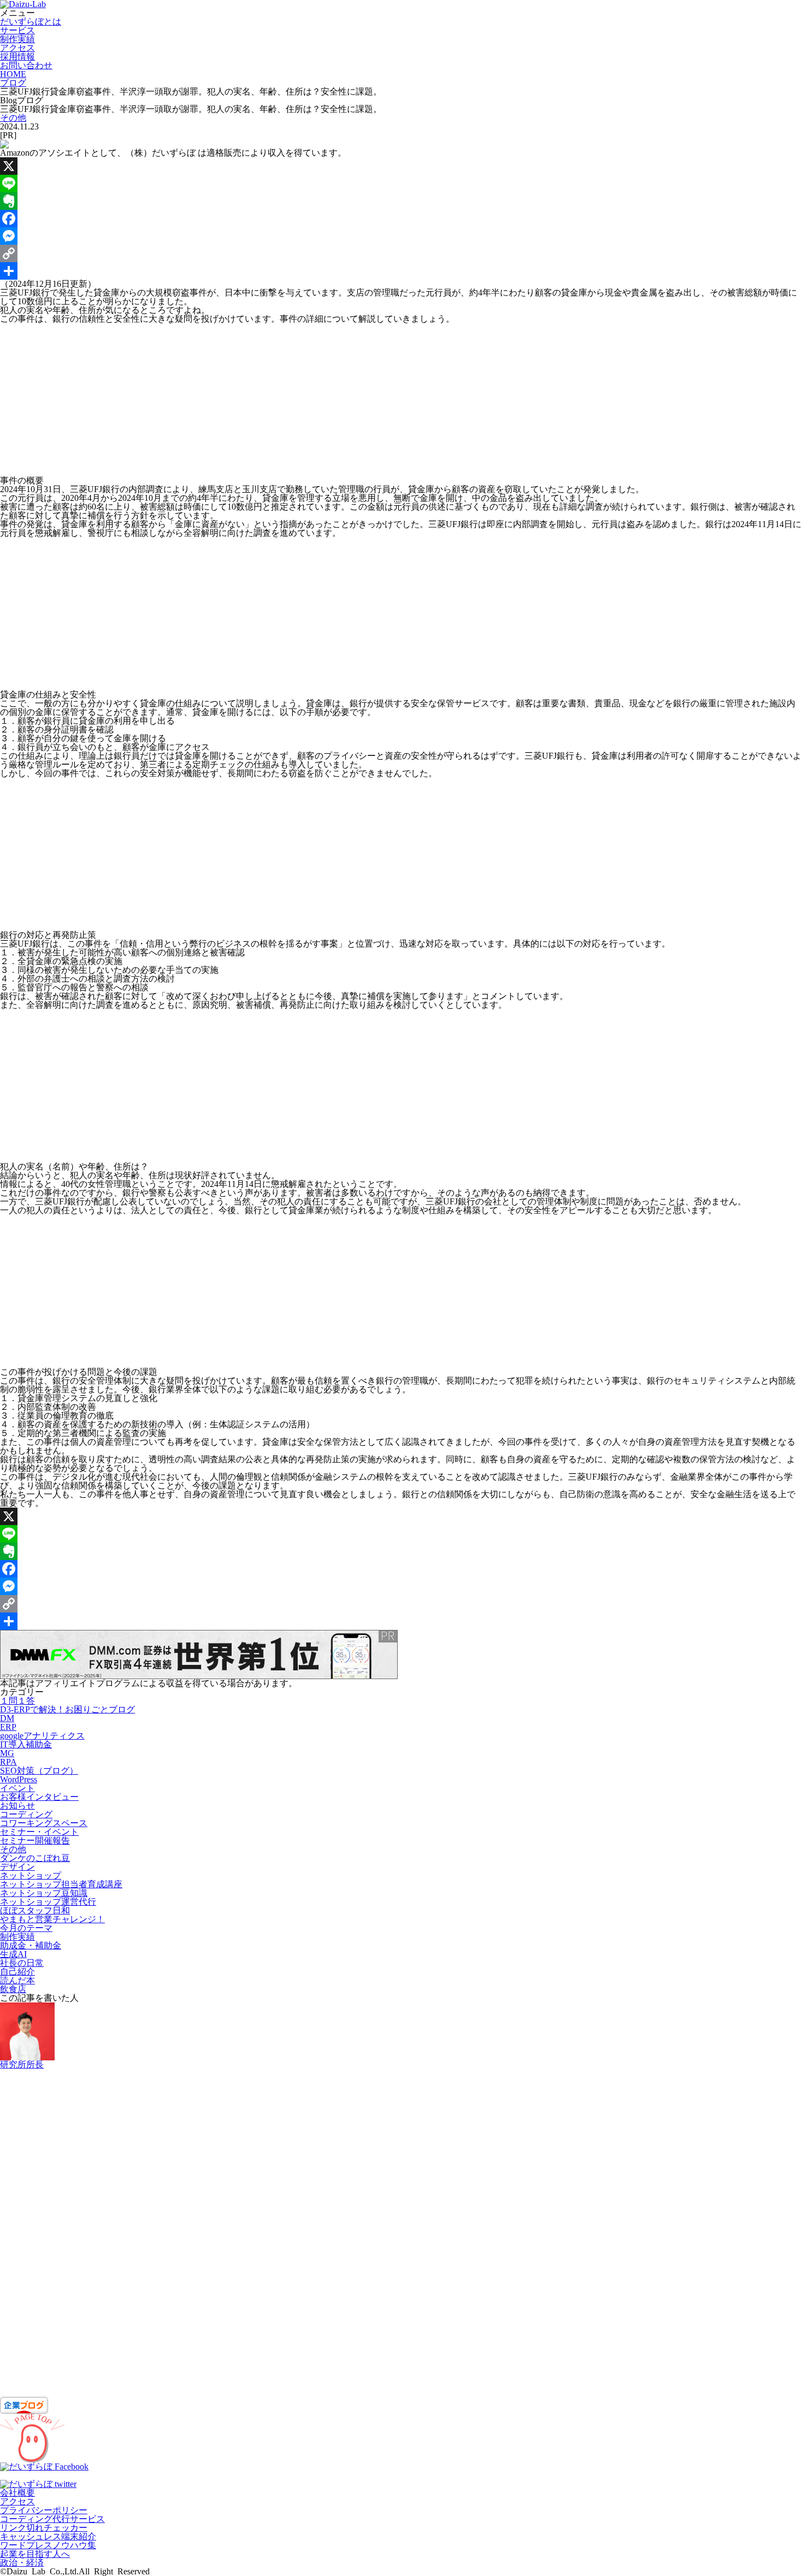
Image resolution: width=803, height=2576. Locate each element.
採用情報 (17, 57)
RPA (8, 1762)
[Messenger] (401, 236)
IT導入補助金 (26, 1744)
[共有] (401, 271)
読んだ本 (17, 1980)
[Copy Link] (401, 253)
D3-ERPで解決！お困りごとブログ (67, 1709)
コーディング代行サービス (52, 2519)
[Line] (401, 184)
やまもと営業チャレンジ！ (52, 1919)
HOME (13, 74)
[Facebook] (401, 218)
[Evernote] (401, 201)
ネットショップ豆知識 (44, 1893)
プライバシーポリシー (44, 2510)
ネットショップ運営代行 (48, 1902)
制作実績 (17, 39)
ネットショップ (31, 1875)
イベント (17, 1788)
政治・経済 (22, 2563)
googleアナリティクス (42, 1736)
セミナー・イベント (39, 1832)
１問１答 (17, 1701)
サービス (17, 30)
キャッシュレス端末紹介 (48, 2536)
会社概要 (17, 2493)
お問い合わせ (26, 65)
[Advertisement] (328, 400)
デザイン (17, 1867)
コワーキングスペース (44, 1823)
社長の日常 (22, 1963)
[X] (401, 166)
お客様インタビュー (39, 1797)
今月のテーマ (26, 1928)
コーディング (26, 1814)
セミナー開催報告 (35, 1841)
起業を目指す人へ (35, 2554)
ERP (8, 1727)
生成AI (13, 1954)
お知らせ (17, 1806)
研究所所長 (22, 2064)
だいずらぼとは (31, 22)
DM (7, 1718)
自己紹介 (17, 1972)
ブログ (13, 83)
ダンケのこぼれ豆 (35, 1858)
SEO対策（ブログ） (39, 1771)
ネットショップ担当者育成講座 (61, 1884)
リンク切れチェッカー (44, 2528)
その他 (13, 118)
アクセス (17, 48)
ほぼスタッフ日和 (35, 1910)
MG (7, 1753)
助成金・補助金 (31, 1945)
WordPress (19, 1779)
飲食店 (13, 1989)
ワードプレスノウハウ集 (48, 2545)
